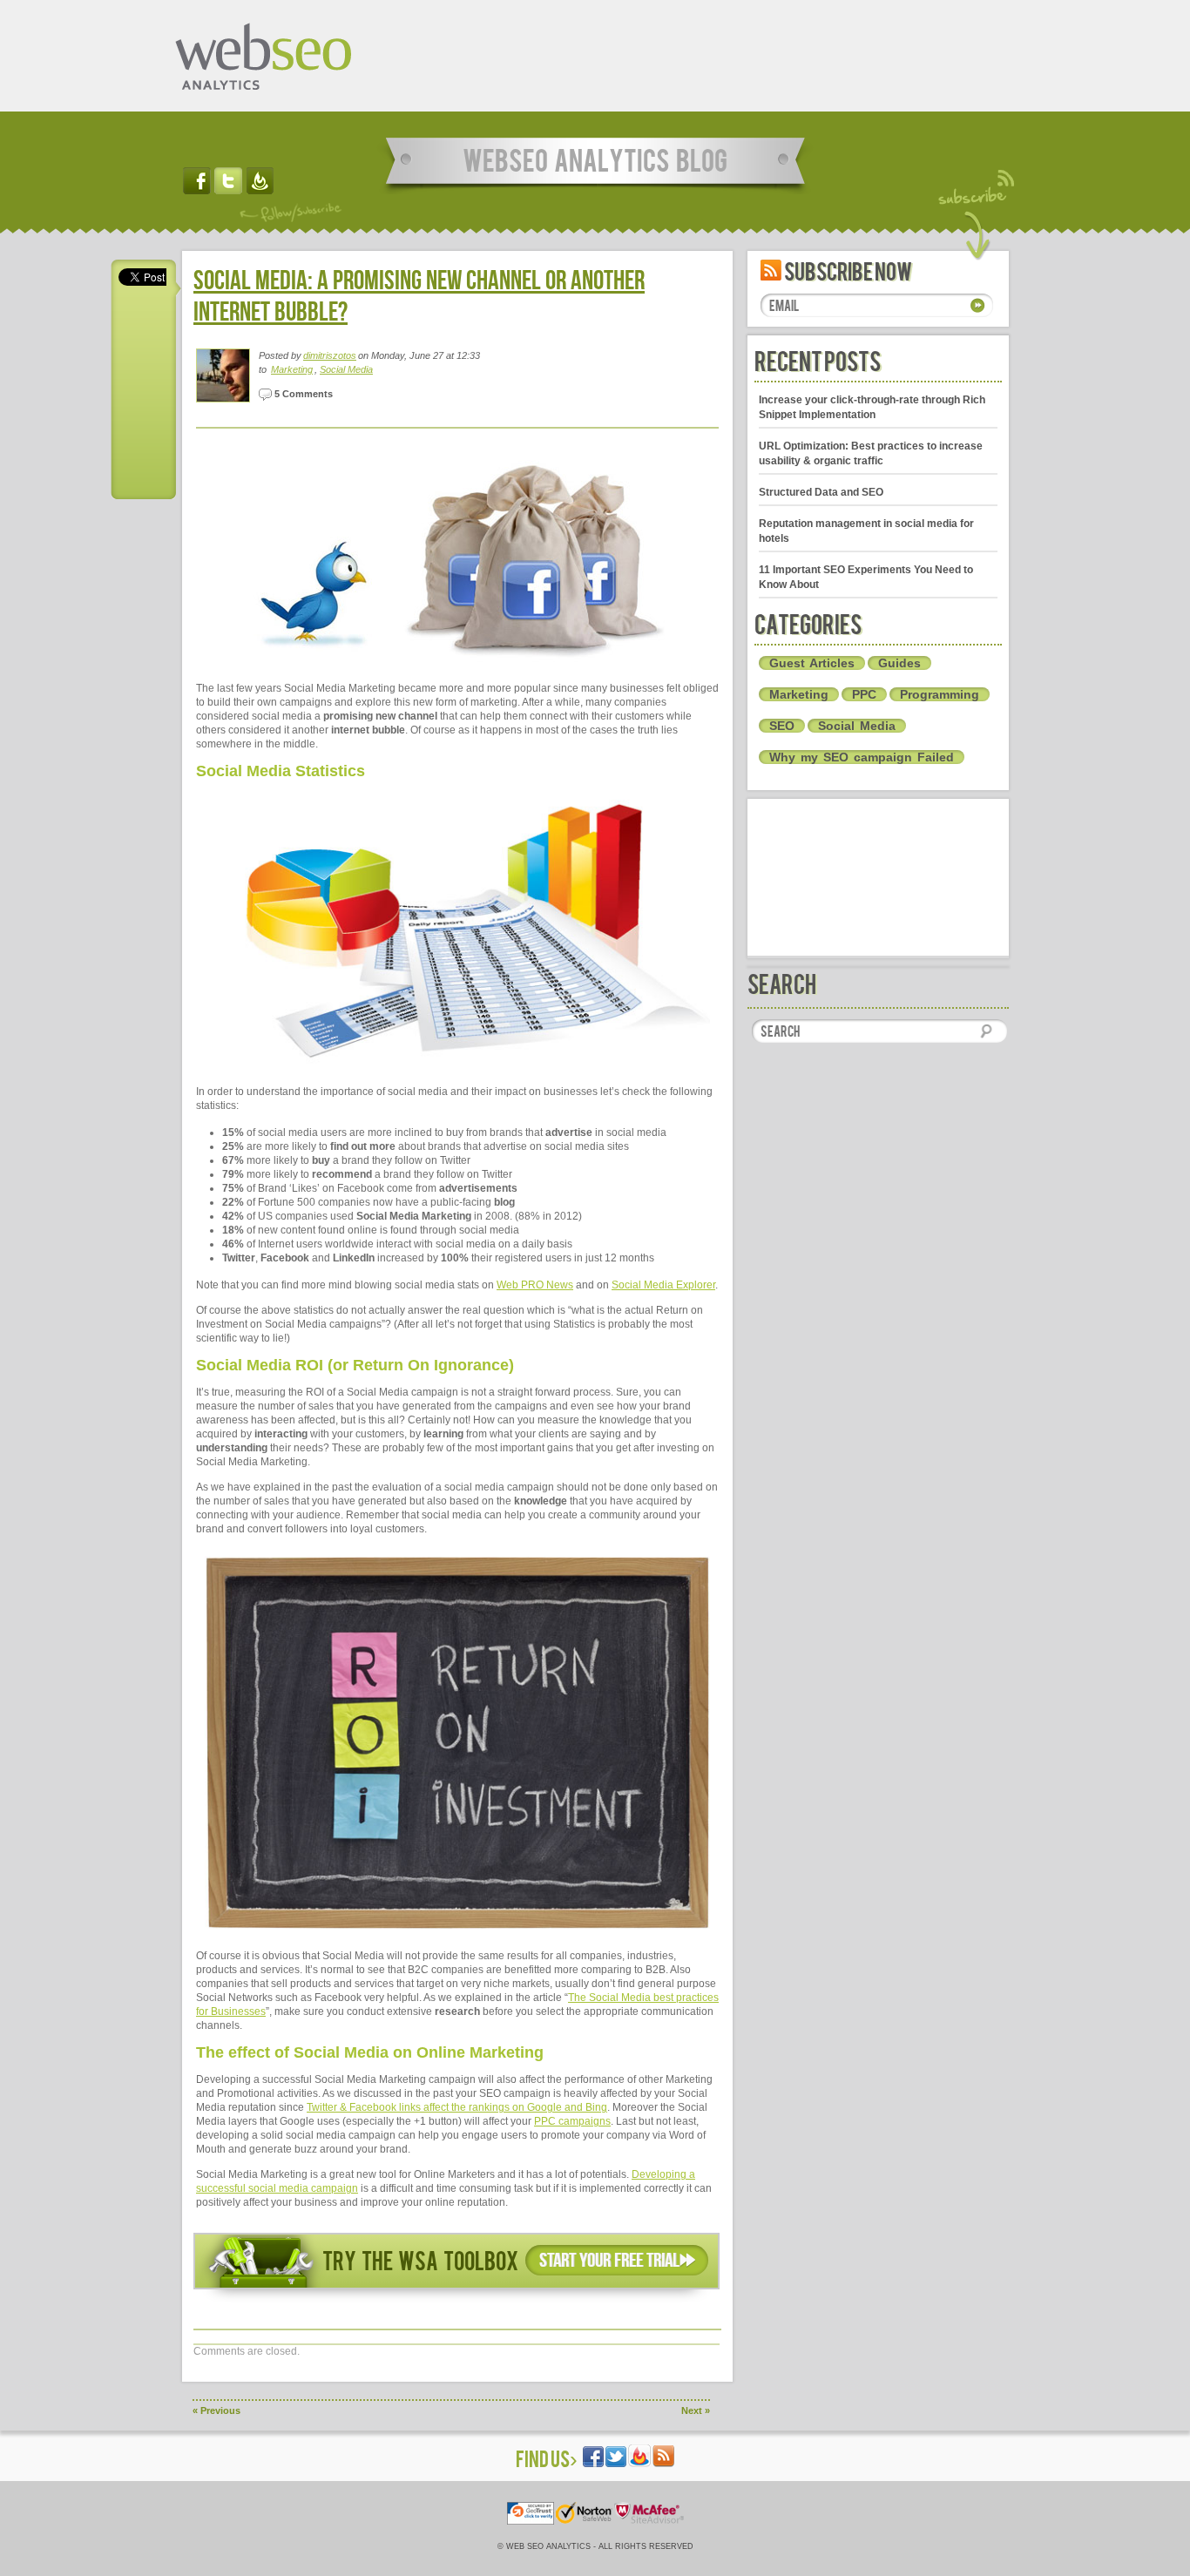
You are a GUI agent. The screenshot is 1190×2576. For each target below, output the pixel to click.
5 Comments (302, 394)
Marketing (292, 369)
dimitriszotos (330, 355)
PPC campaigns (572, 2121)
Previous (216, 2410)
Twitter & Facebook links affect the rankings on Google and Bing (457, 2107)
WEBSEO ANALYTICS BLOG (595, 159)
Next (696, 2410)
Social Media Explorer (663, 1285)
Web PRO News (535, 1285)
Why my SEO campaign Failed (862, 757)
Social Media (346, 369)
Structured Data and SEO (821, 492)
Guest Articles (812, 663)
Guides (899, 663)
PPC (864, 694)
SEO (782, 726)
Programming (940, 694)
